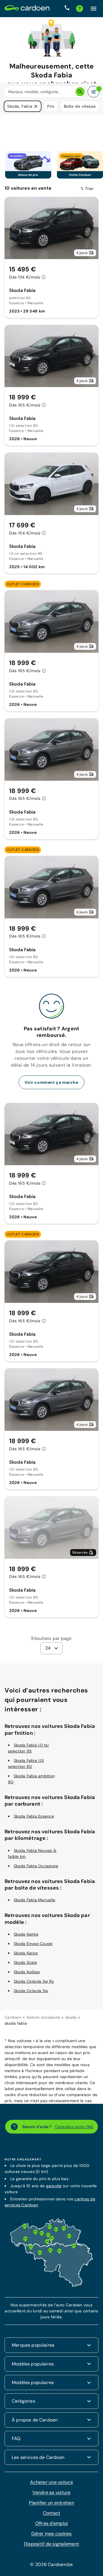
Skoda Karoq (26, 1952)
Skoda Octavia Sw (31, 1990)
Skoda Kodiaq (27, 1971)
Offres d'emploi (52, 2523)
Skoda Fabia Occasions (36, 1865)
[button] (36, 106)
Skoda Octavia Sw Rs (34, 1981)
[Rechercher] (80, 92)
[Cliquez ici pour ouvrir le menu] (94, 9)
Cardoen (13, 2017)
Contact (52, 2512)
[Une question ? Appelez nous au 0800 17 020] (67, 9)
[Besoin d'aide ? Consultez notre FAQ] (80, 9)
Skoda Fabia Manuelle (34, 1899)
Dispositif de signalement (51, 2543)
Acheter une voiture (51, 2482)
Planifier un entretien (51, 2502)
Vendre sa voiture (51, 2492)
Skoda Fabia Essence (34, 1816)
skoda (71, 2017)
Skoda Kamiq (26, 1934)
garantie (54, 2185)
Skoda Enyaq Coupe (33, 1943)
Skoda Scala (25, 1962)
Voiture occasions (43, 2017)
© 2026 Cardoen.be (51, 2564)
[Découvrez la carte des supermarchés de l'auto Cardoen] (51, 2285)
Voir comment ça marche (51, 1082)
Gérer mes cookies (51, 2533)
